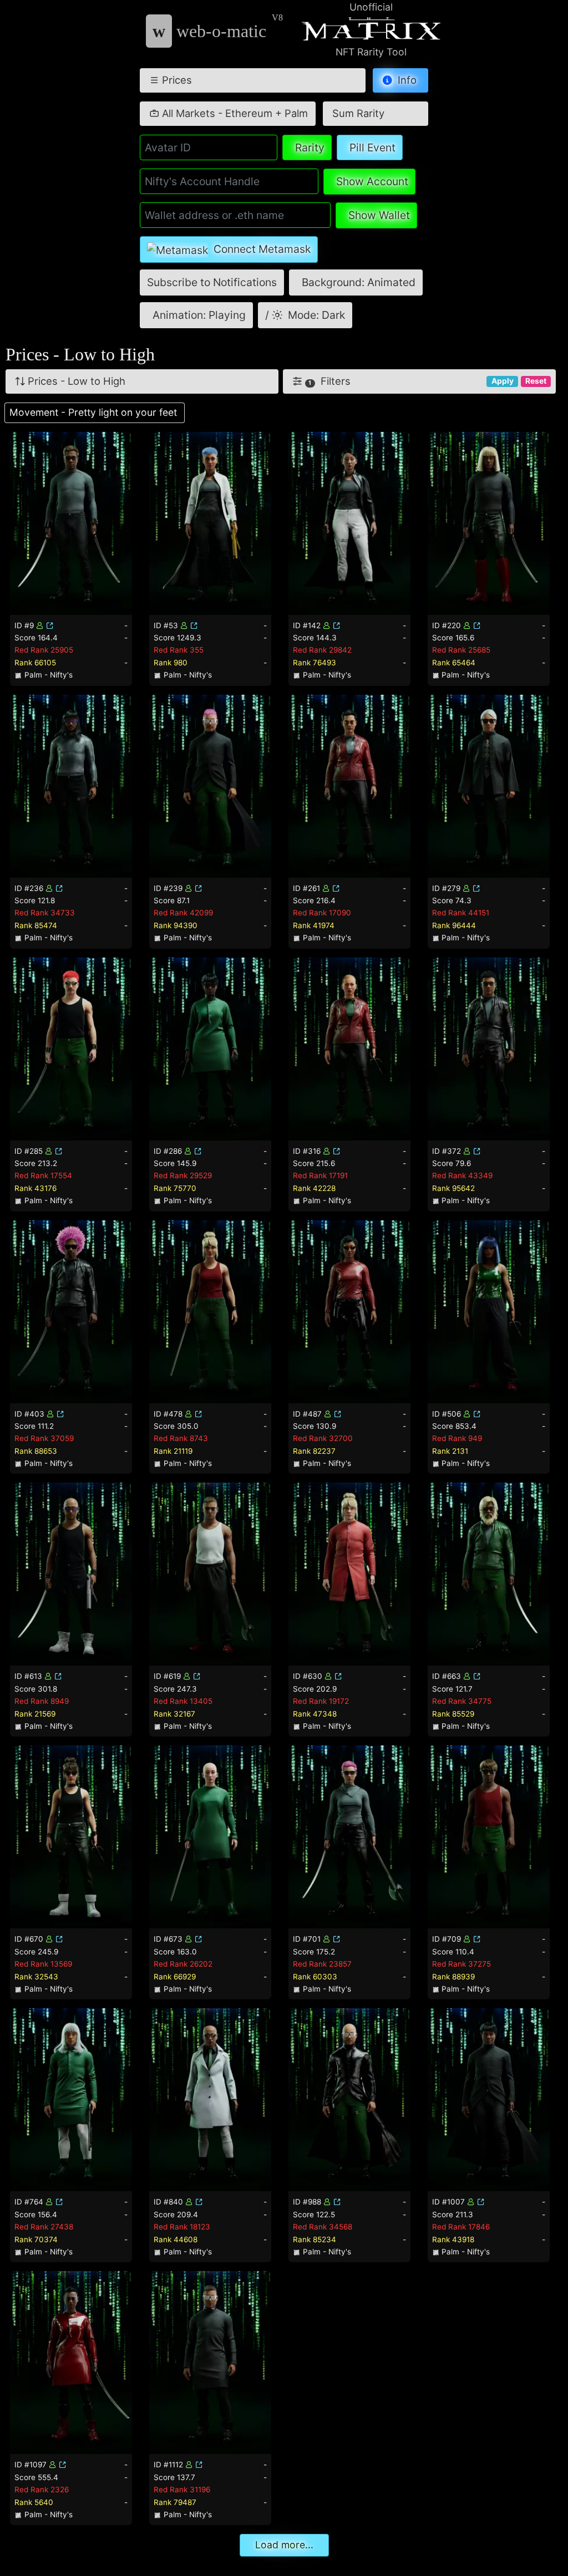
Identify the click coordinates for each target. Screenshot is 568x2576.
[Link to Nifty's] (50, 625)
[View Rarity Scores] (71, 522)
